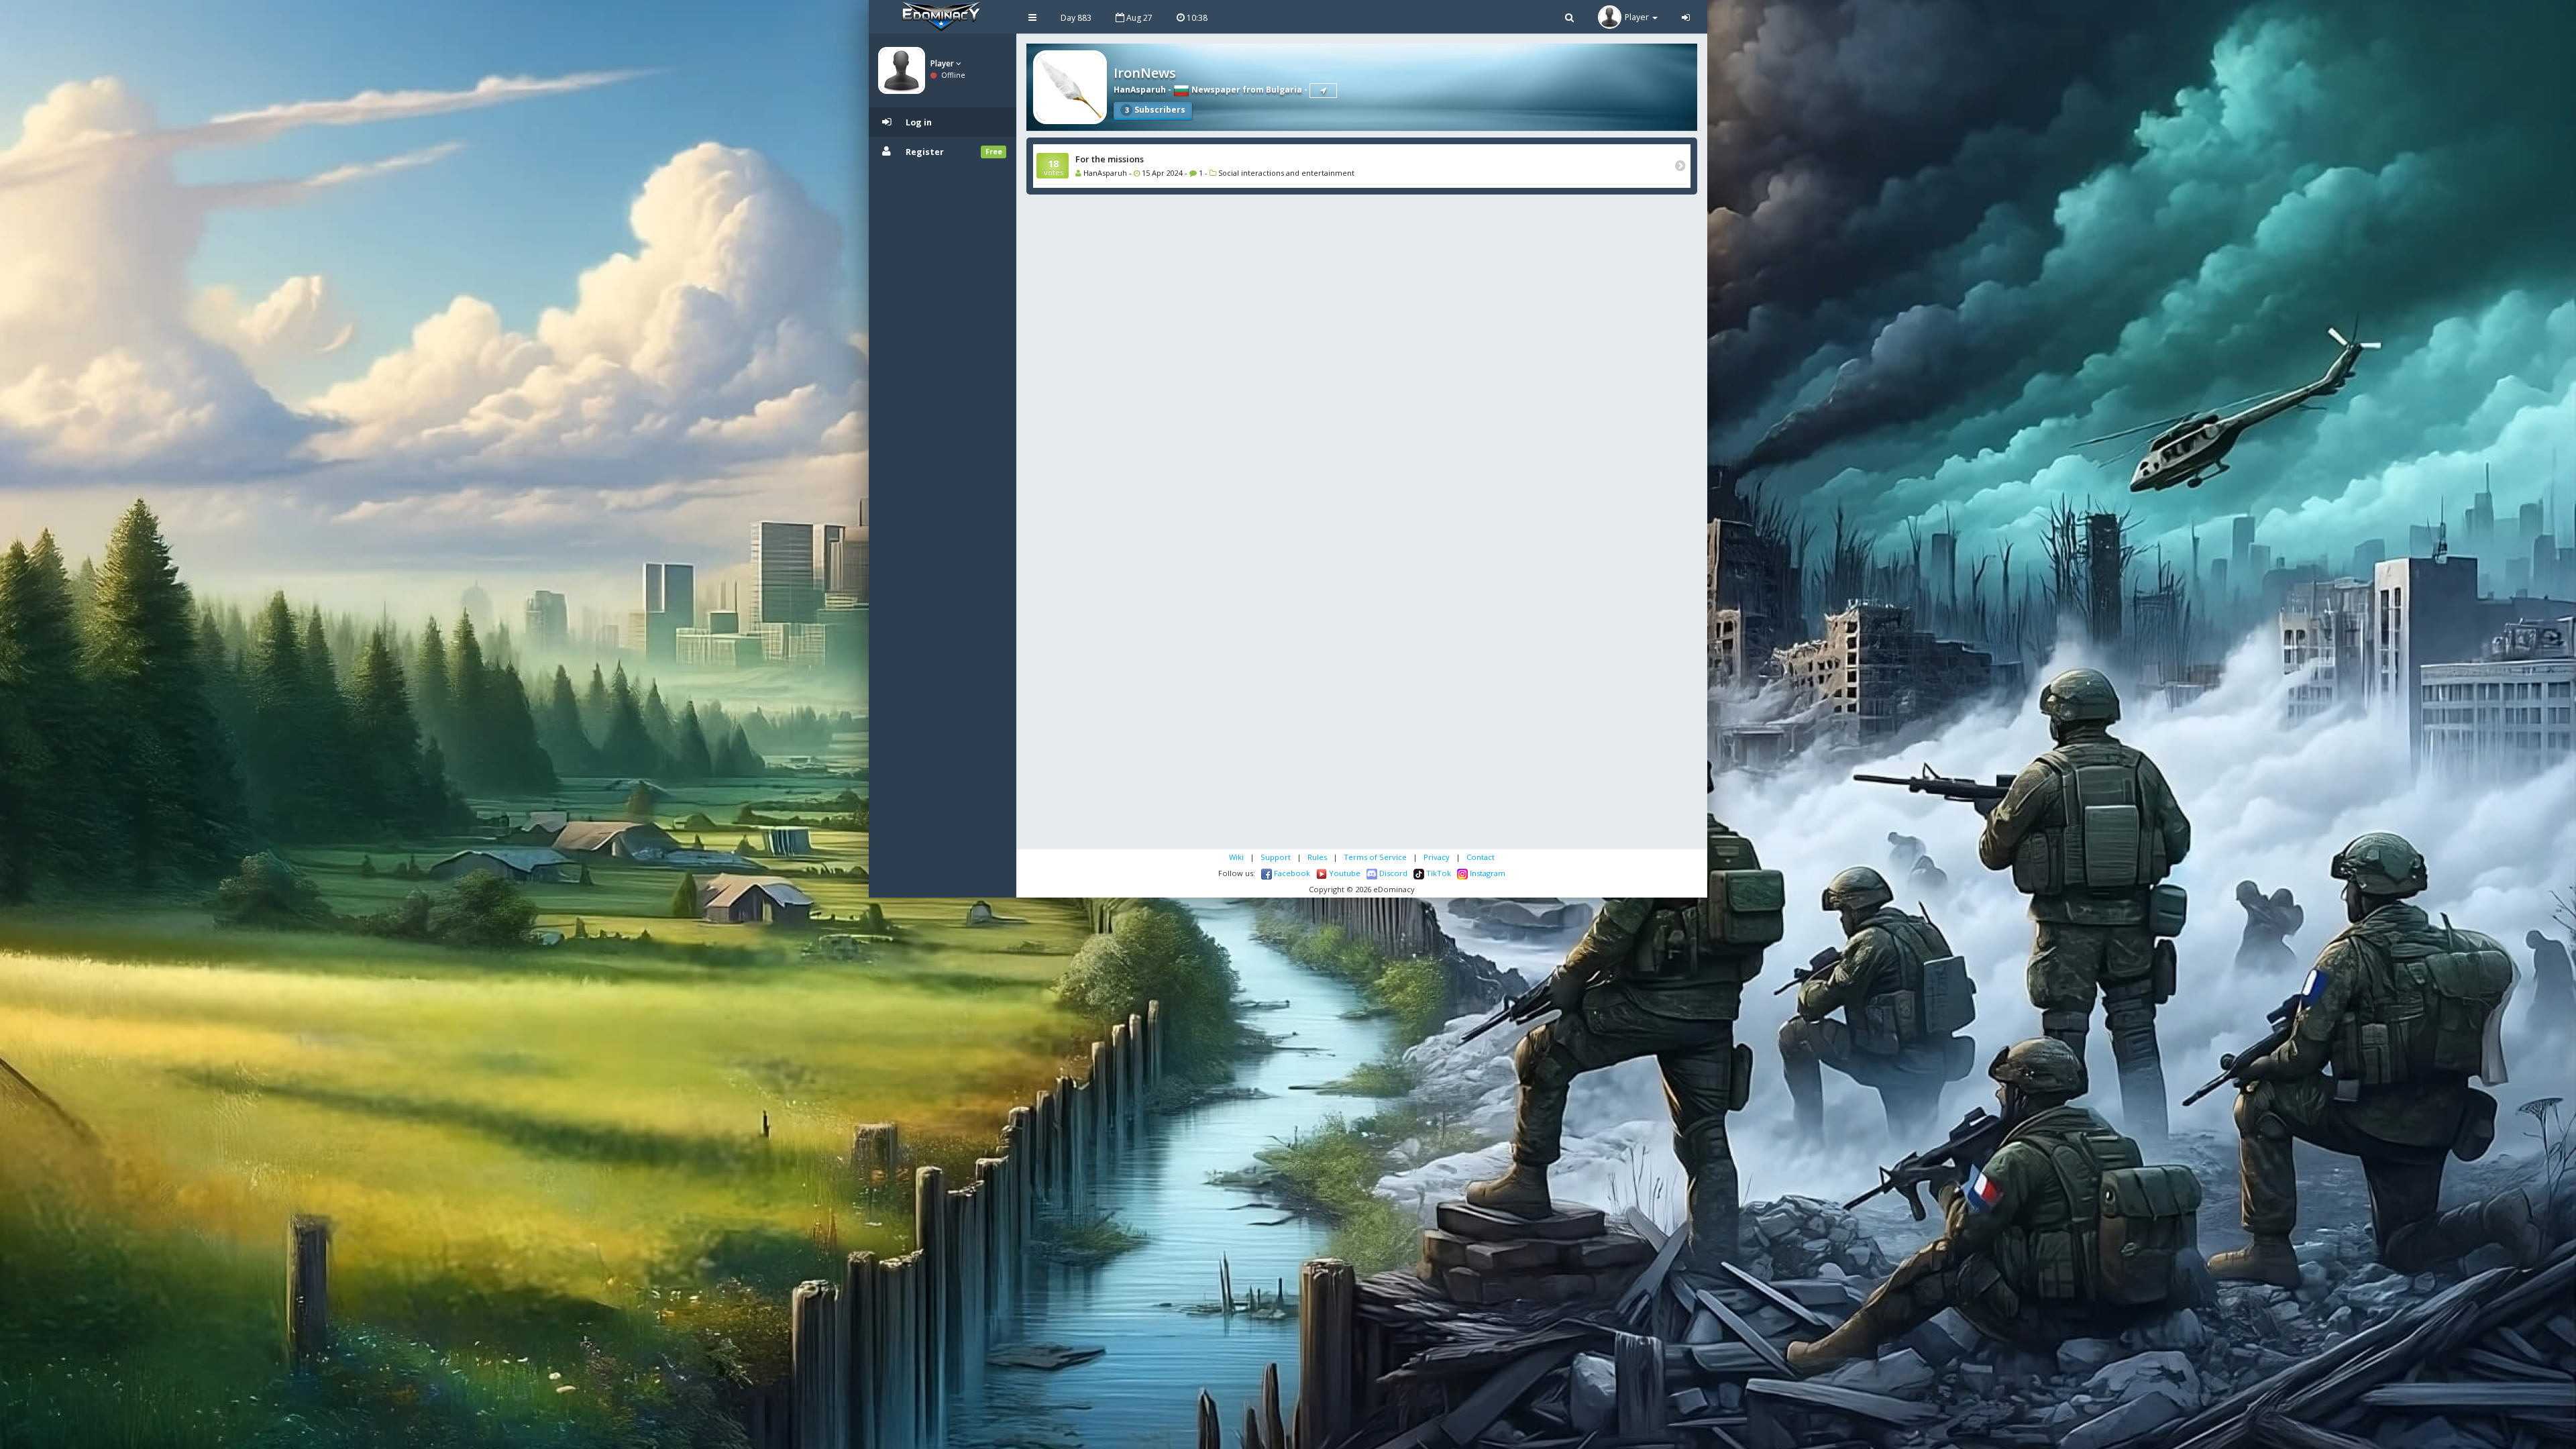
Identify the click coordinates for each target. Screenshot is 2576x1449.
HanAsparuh (1140, 90)
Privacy (1437, 857)
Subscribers (1155, 110)
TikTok (1438, 873)
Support (1276, 857)
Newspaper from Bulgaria (1246, 90)
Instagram (1487, 873)
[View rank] (1323, 91)
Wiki (1236, 857)
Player (943, 63)
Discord (1392, 873)
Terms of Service (1375, 857)
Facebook (1291, 873)
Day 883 (1076, 18)
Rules (1317, 857)
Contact (1481, 857)
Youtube (1344, 873)
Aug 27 (1138, 18)
